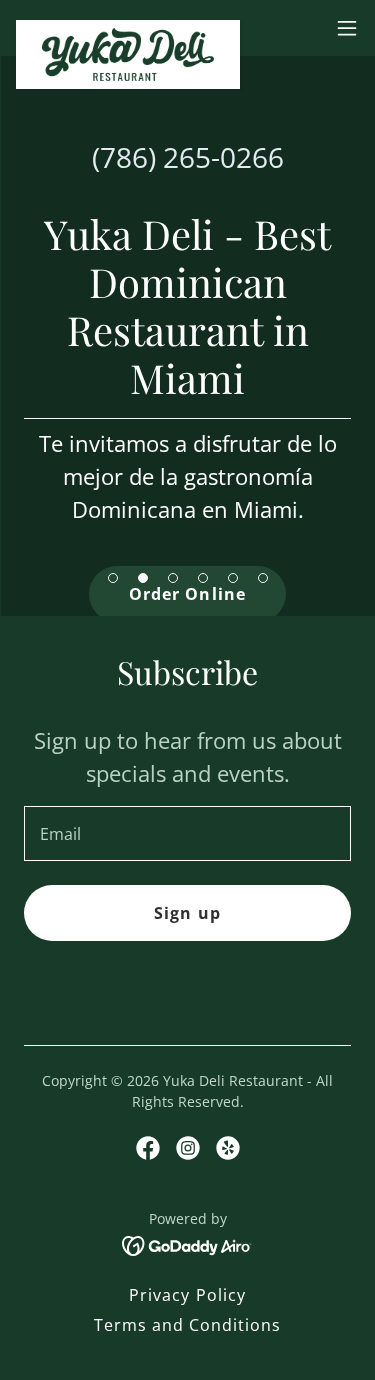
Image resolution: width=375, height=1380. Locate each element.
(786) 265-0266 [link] (188, 157)
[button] (347, 28)
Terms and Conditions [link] (187, 1325)
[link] (128, 28)
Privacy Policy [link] (187, 1295)
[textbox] (187, 833)
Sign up (187, 913)
